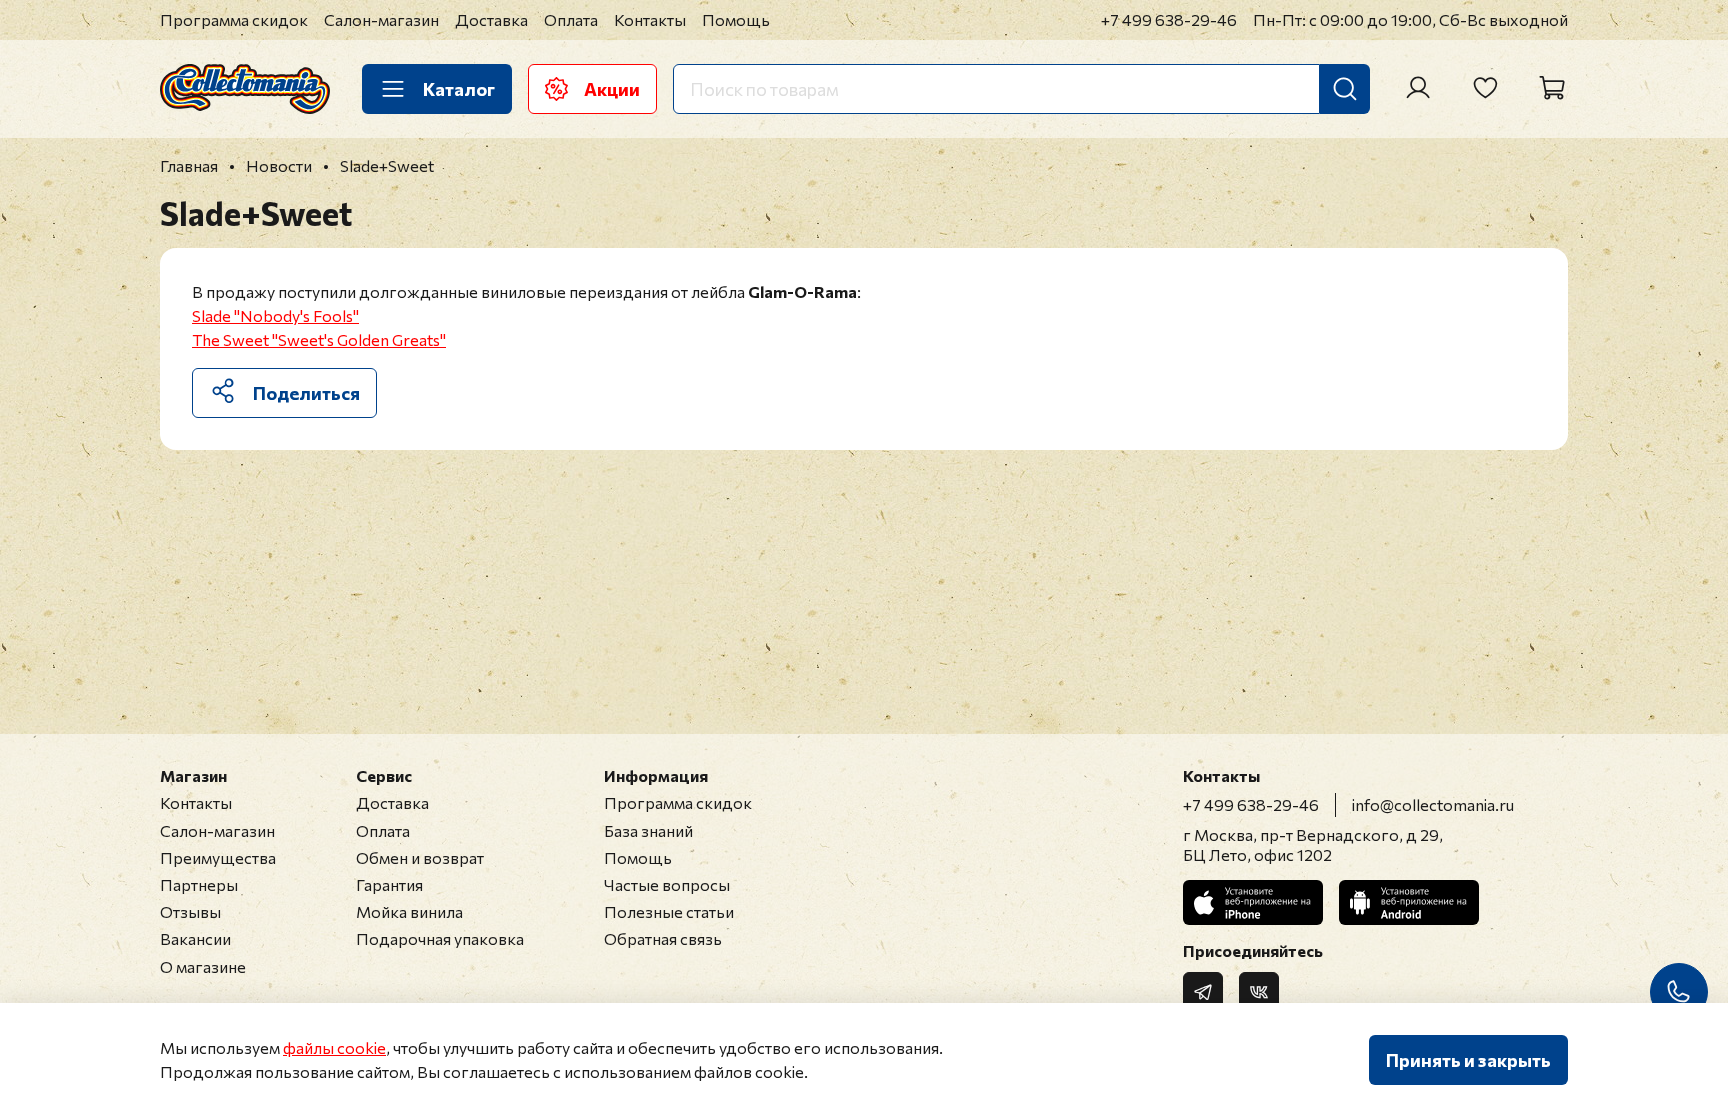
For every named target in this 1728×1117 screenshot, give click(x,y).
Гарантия (389, 884)
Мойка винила (409, 911)
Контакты (650, 19)
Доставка (491, 19)
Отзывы (190, 911)
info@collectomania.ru (1433, 804)
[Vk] (1259, 992)
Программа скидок (234, 19)
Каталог (459, 89)
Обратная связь (663, 938)
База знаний (648, 830)
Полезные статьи (669, 911)
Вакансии (195, 938)
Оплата (571, 19)
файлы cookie (334, 1047)
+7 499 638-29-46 (1169, 19)
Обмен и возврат (420, 857)
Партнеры (199, 884)
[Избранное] (1485, 88)
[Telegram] (1203, 992)
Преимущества (218, 857)
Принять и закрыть (1468, 1060)
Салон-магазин (381, 19)
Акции (612, 89)
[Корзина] (1552, 88)
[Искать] (1345, 89)
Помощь (736, 19)
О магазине (203, 966)
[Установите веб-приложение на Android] (1409, 902)
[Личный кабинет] (1418, 88)
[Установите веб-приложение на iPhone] (1253, 902)
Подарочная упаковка (440, 938)
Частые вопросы (667, 884)
